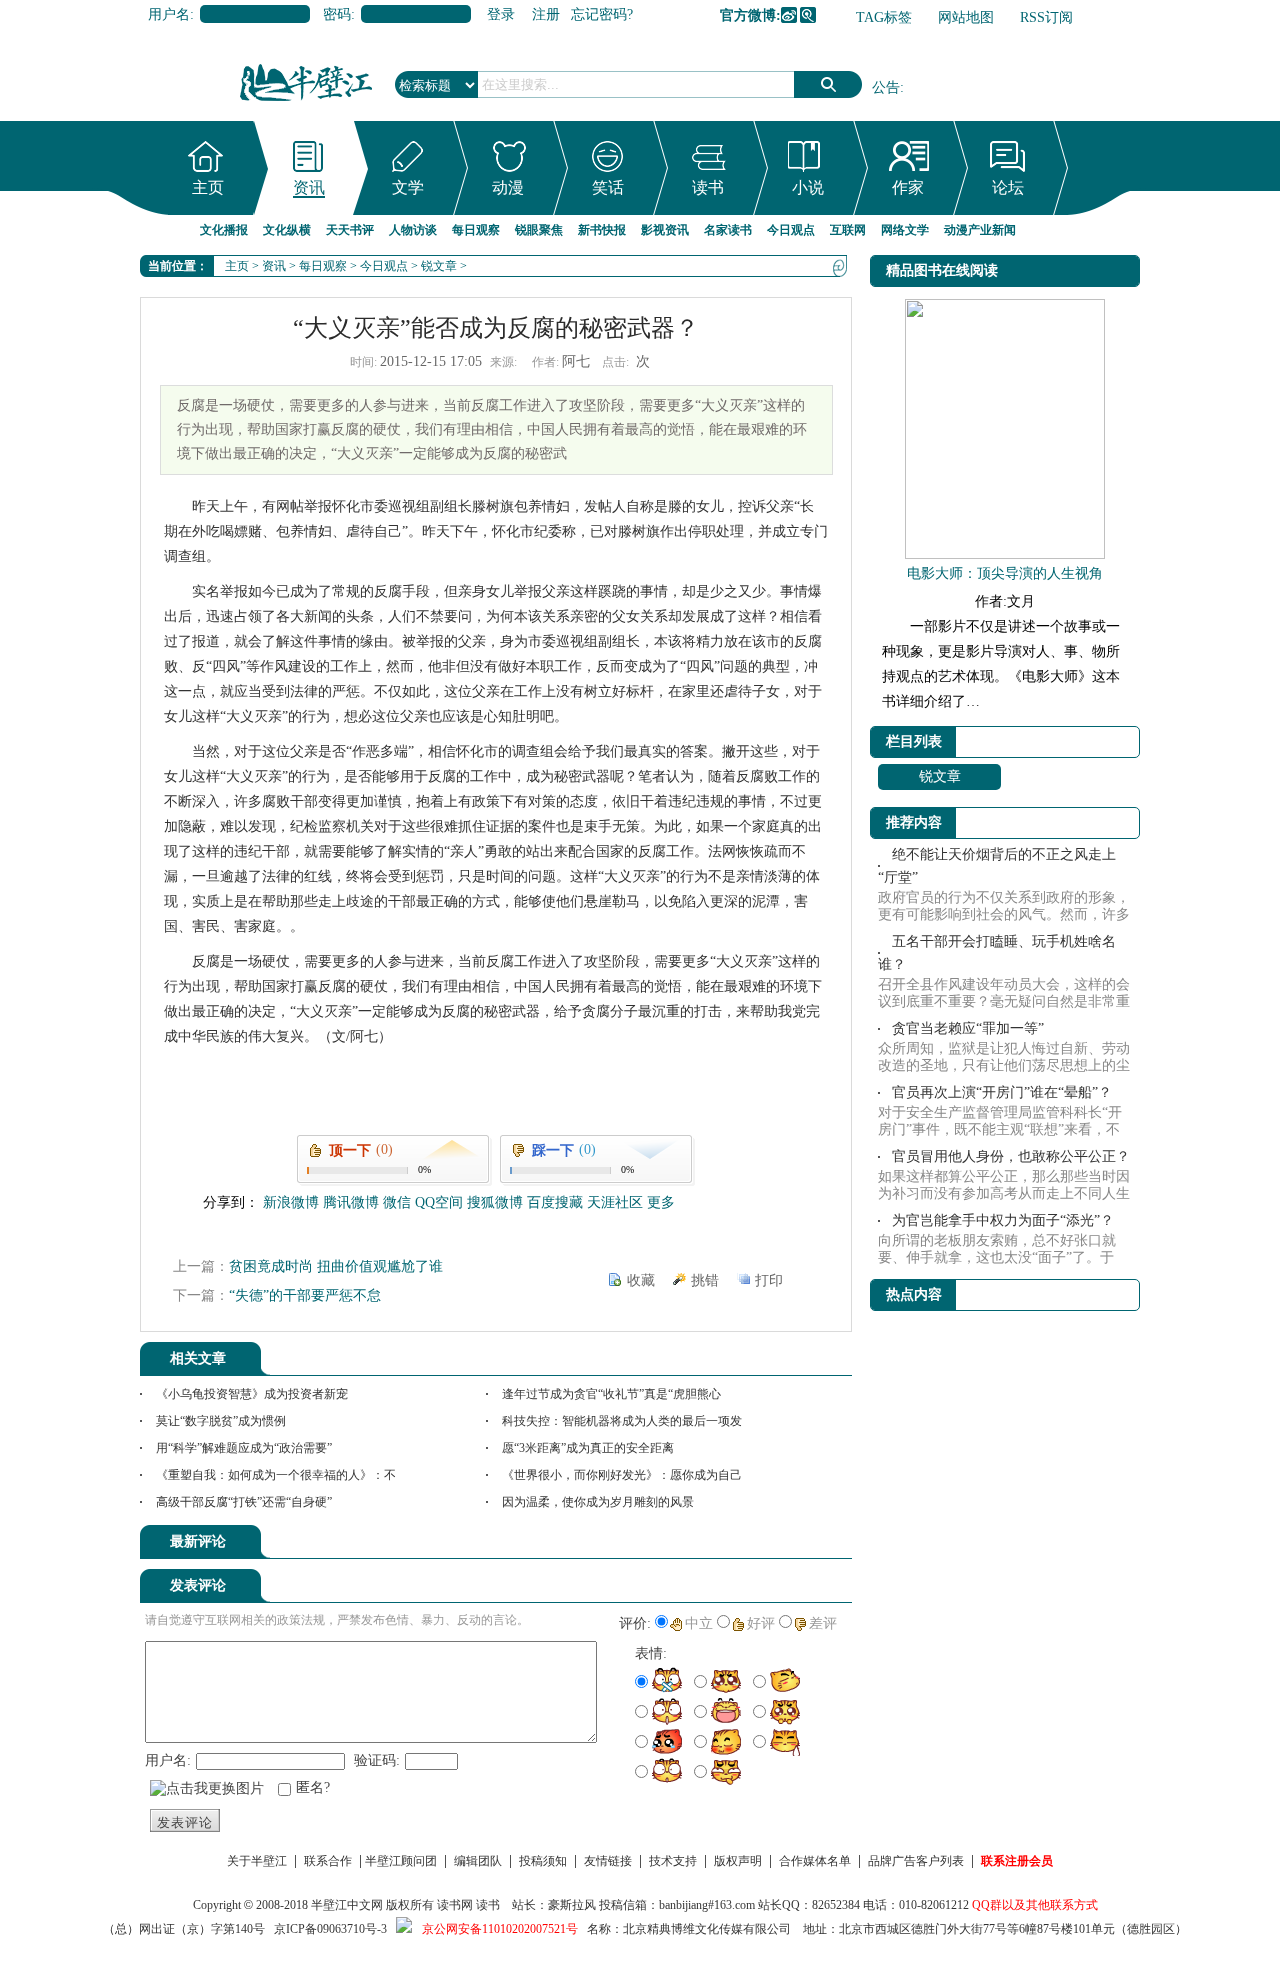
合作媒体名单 (815, 1861)
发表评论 (185, 1822)
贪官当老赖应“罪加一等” (968, 1028)
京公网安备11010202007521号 (500, 1929)
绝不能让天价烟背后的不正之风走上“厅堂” (997, 866)
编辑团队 (478, 1861)
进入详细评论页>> (796, 1545)
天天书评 (350, 230)
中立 (699, 1623)
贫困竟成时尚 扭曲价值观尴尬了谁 (336, 1266)
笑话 (608, 187)
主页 (208, 187)
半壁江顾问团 (401, 1861)
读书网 (455, 1905)
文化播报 (224, 230)
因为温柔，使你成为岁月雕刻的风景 (598, 1502)
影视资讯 (665, 230)
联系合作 (328, 1861)
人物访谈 (413, 230)
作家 (908, 187)
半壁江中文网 (347, 1905)
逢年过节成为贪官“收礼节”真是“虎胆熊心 (611, 1394)
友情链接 (608, 1861)
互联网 (848, 230)
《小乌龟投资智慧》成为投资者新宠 (252, 1394)
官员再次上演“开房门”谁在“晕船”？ (1002, 1092)
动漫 (508, 187)
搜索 (828, 84)
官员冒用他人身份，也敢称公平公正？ (1011, 1156)
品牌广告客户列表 (916, 1861)
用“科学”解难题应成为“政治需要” (244, 1448)
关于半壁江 (257, 1861)
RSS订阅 (1046, 17)
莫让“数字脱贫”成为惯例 (221, 1421)
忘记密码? (602, 14)
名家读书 (728, 230)
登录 (501, 14)
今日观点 (791, 230)
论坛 (1008, 187)
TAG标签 (884, 17)
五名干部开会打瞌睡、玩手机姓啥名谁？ (997, 953)
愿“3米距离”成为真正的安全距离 (588, 1448)
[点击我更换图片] (207, 1789)
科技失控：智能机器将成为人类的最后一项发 (622, 1421)
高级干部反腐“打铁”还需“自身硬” (244, 1502)
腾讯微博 (808, 15)
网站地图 (966, 17)
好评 (761, 1623)
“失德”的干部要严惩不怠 (305, 1295)
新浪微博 (789, 15)
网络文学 (905, 230)
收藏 (641, 1280)
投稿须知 (543, 1861)
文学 (408, 187)
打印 (769, 1280)
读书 (708, 187)
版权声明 (738, 1861)
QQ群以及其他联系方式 (1035, 1905)
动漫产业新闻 (980, 230)
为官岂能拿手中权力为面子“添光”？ (1003, 1220)
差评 (823, 1623)
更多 (661, 1202)
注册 (546, 14)
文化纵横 (287, 230)
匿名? (313, 1787)
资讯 (309, 187)
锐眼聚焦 (539, 230)
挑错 (705, 1280)
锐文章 (439, 266)
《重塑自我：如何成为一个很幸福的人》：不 (276, 1475)
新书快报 (602, 230)
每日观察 (476, 230)
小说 (808, 187)
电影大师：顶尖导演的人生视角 (1005, 573)
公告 (886, 87)
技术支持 (673, 1861)
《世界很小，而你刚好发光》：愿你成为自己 (622, 1475)
